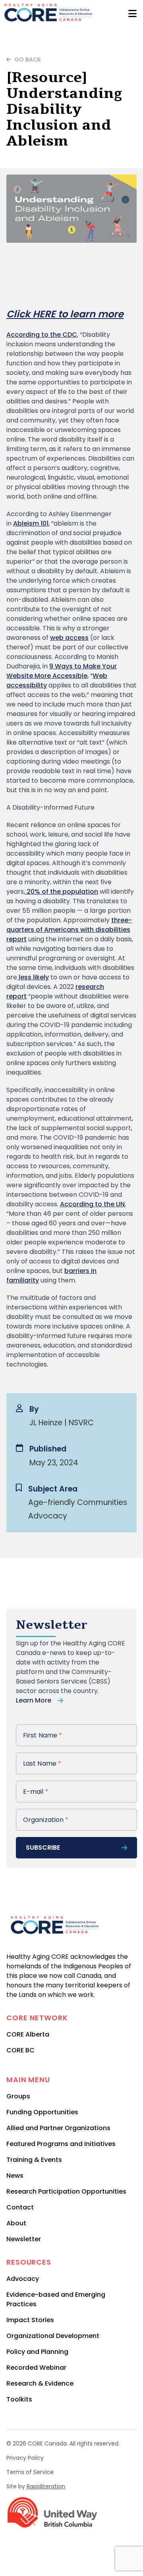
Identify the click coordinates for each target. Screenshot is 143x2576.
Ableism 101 (31, 523)
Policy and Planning (37, 2352)
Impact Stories (30, 2320)
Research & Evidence (40, 2383)
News (15, 2176)
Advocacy (23, 2279)
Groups (18, 2096)
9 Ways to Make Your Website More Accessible (62, 671)
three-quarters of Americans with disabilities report (69, 930)
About (16, 2223)
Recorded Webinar (36, 2368)
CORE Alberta (28, 2034)
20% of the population (62, 892)
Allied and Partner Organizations (58, 2128)
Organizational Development (53, 2336)
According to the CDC (42, 335)
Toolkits (19, 2399)
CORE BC (20, 2050)
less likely (33, 977)
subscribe (43, 1848)
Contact (20, 2207)
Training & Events (34, 2160)
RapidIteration (46, 2486)
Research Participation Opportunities (66, 2191)
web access (69, 638)
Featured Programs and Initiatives (61, 2144)
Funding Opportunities (42, 2112)
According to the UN (92, 1204)
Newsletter (24, 2239)
